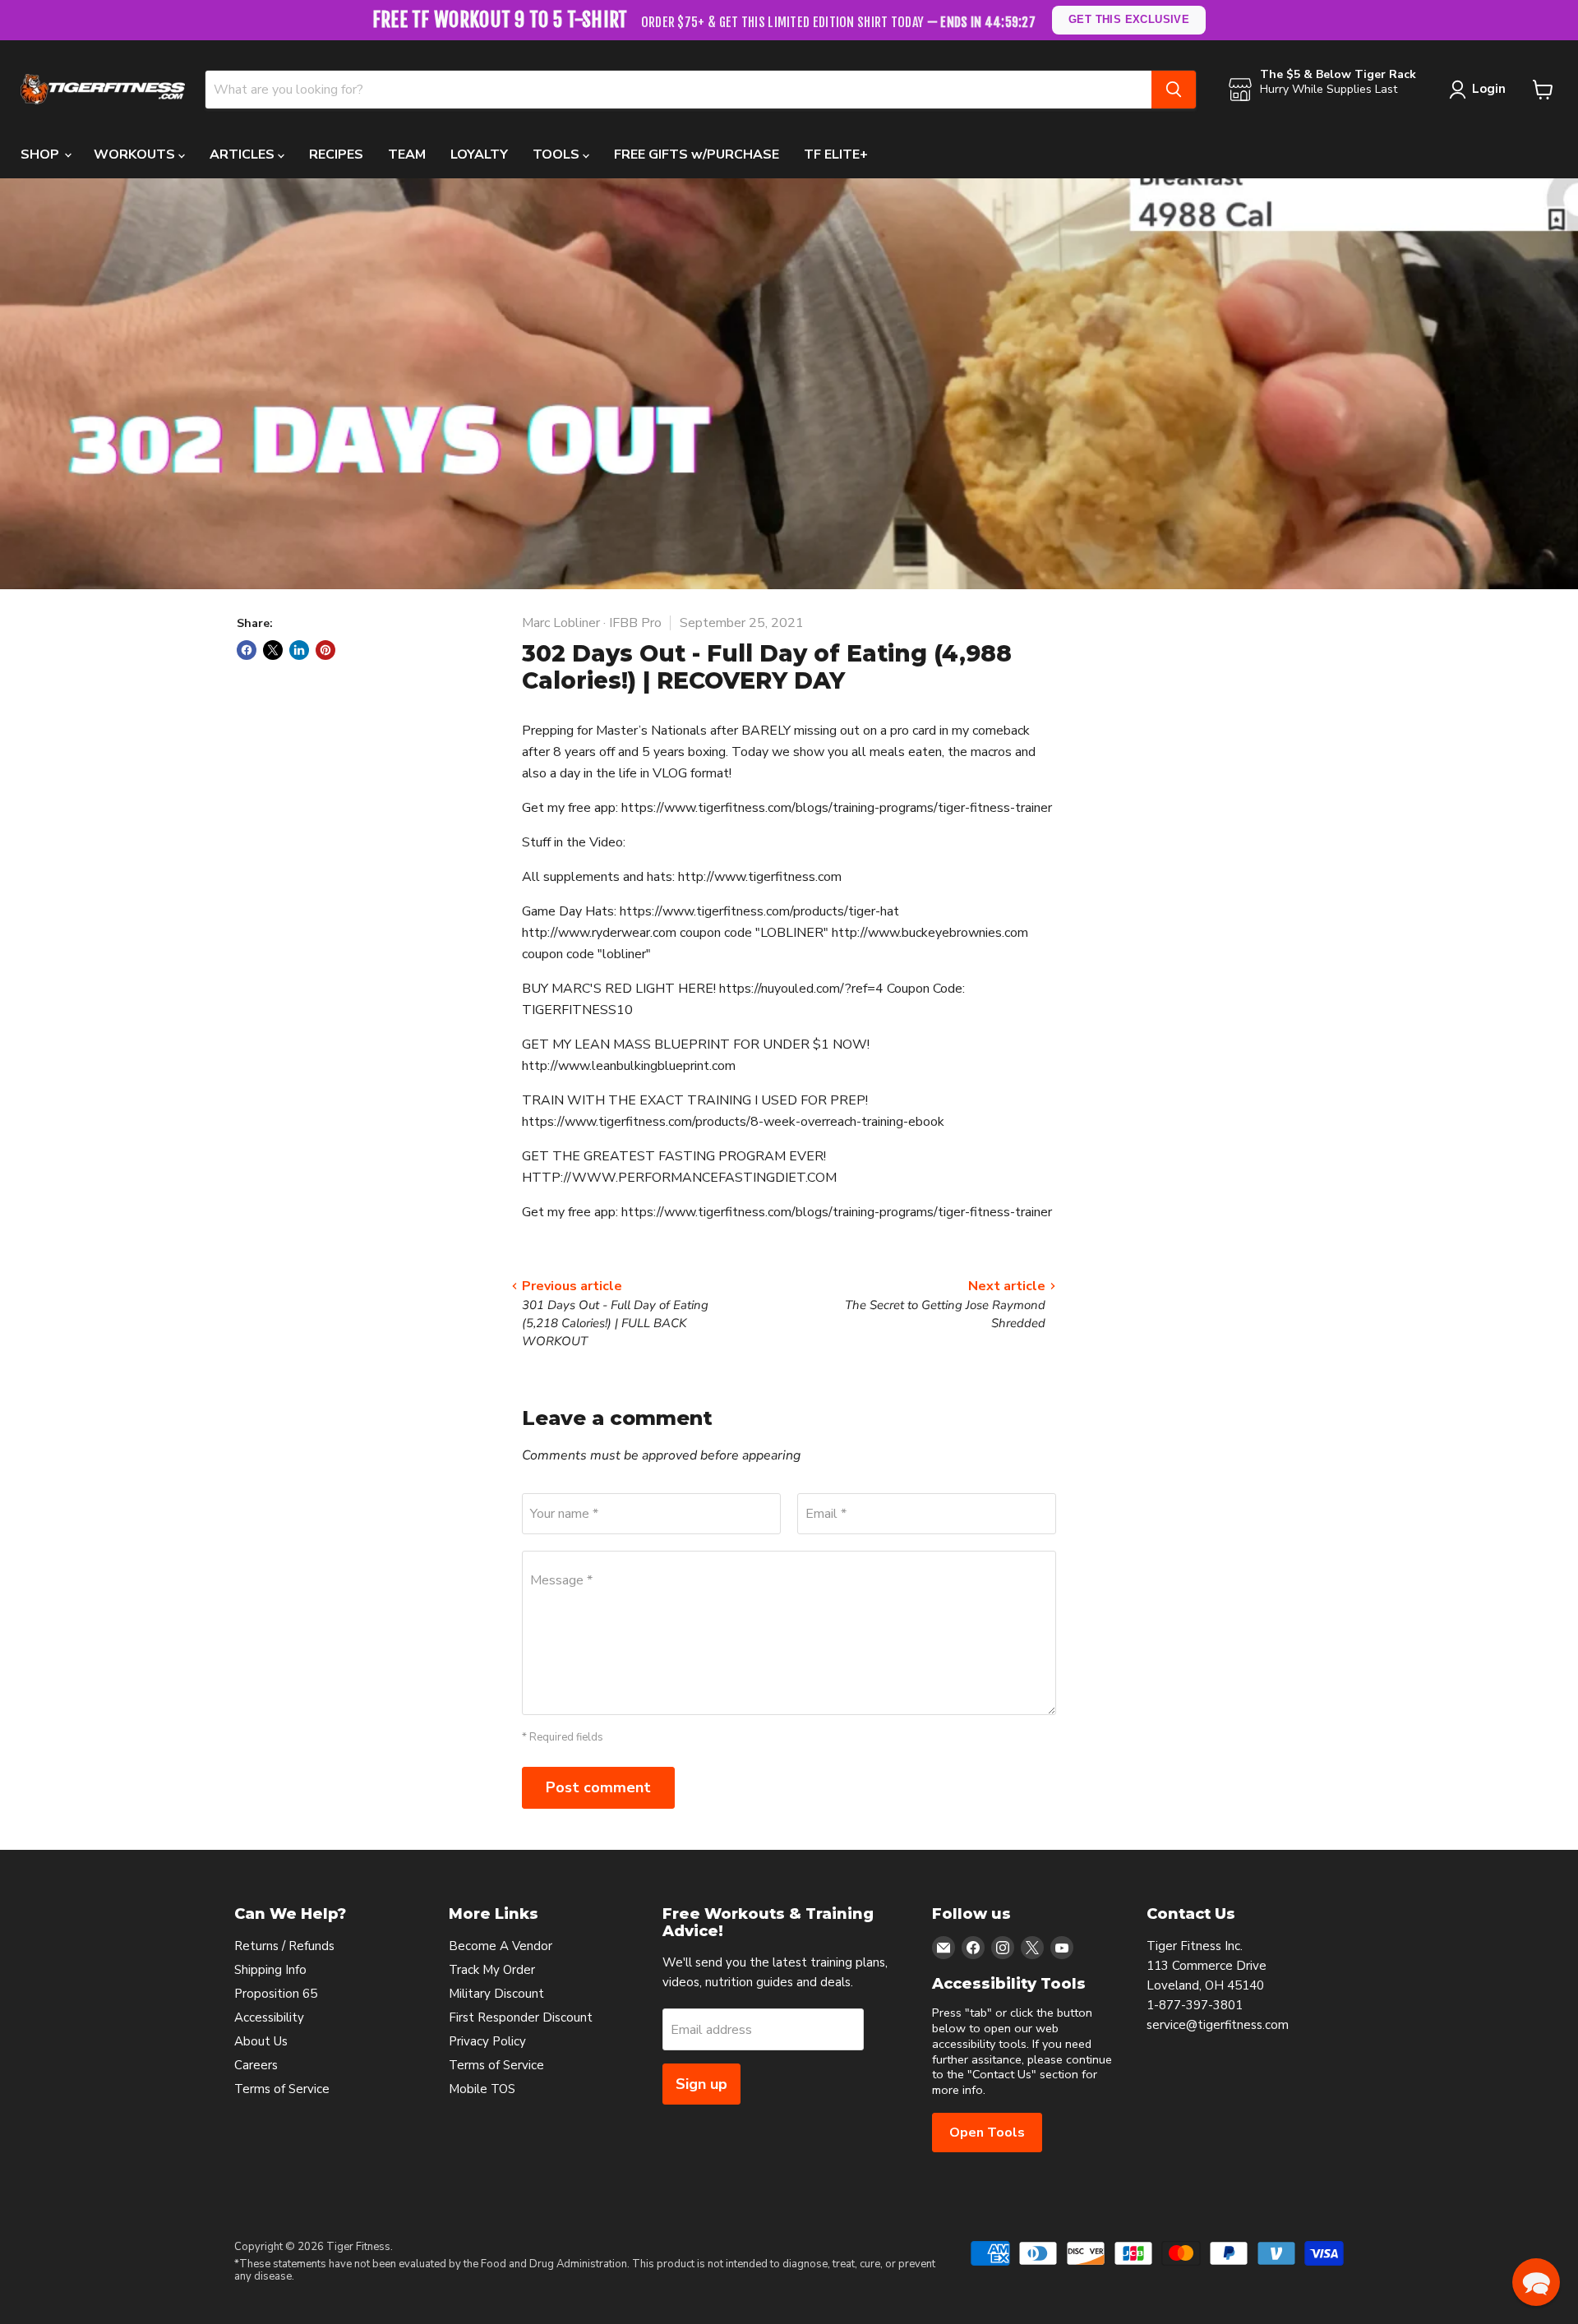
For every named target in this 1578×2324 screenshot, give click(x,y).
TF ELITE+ (836, 154)
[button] (1536, 2282)
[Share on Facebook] (247, 650)
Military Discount (496, 1994)
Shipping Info (270, 1970)
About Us (261, 2041)
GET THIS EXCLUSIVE (1130, 19)
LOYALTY (479, 154)
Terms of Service (282, 2089)
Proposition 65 (276, 1994)
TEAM (407, 154)
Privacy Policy (487, 2041)
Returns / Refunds (284, 1946)
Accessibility (269, 2017)
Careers (256, 2065)
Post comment (598, 1787)
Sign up (701, 2084)
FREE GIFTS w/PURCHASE (697, 154)
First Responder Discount (521, 2017)
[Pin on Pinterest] (325, 650)
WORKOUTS (136, 154)
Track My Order (492, 1970)
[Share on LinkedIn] (299, 650)
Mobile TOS (482, 2089)
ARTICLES (244, 154)
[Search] (1174, 90)
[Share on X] (273, 650)
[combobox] (678, 90)
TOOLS (558, 154)
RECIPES (336, 154)
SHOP (42, 154)
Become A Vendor (501, 1946)
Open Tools (987, 2133)
